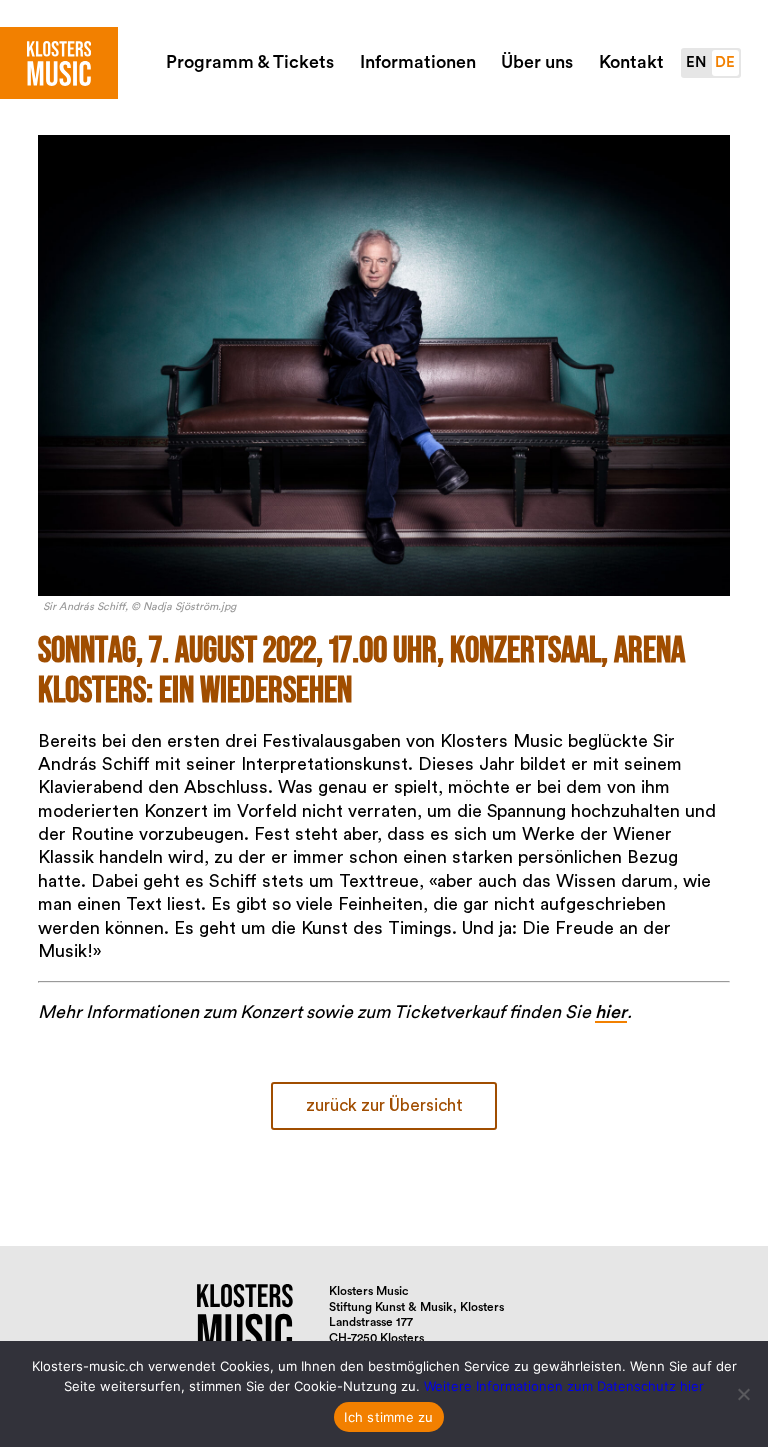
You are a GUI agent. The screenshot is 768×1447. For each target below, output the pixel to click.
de (725, 62)
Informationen (418, 62)
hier (611, 1012)
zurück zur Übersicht (384, 1105)
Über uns (537, 62)
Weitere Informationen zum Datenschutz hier (564, 1386)
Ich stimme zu (388, 1417)
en (696, 62)
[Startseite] (59, 63)
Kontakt (631, 62)
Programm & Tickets (250, 62)
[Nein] (743, 1394)
